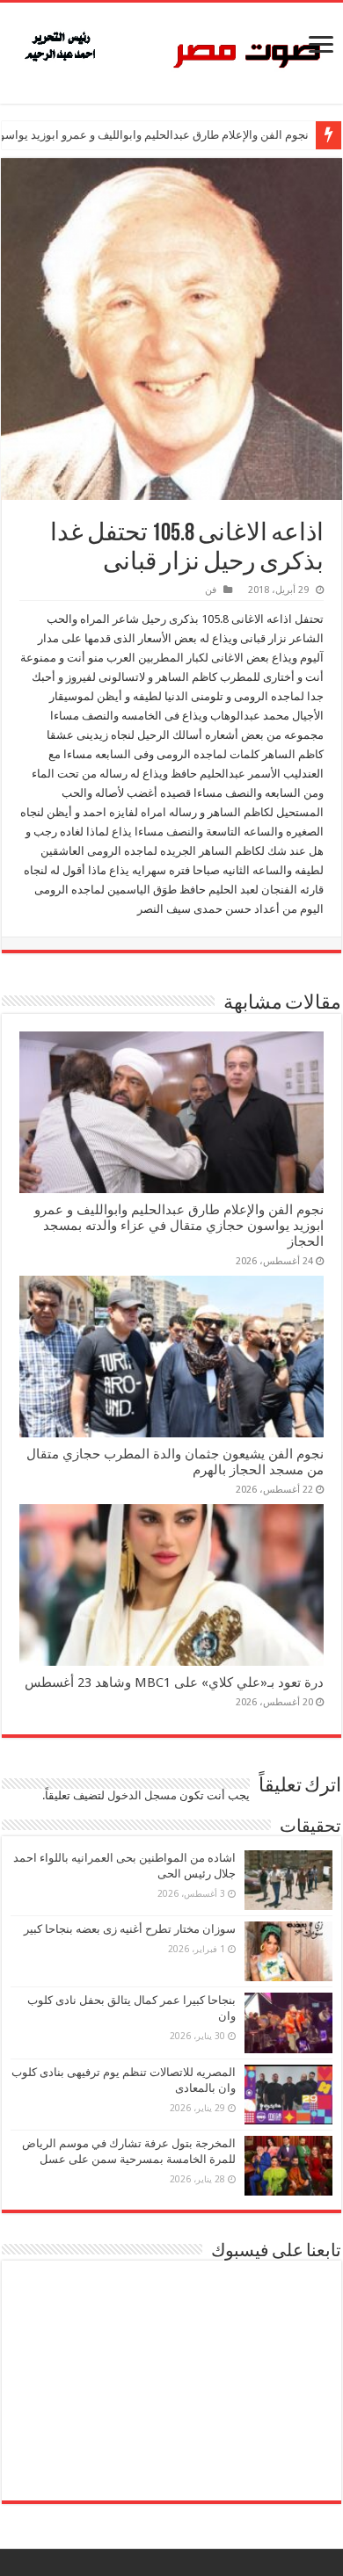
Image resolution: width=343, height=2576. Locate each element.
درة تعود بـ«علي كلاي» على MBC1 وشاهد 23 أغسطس (174, 1682)
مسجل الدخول (142, 1795)
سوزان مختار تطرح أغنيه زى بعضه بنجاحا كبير (130, 1929)
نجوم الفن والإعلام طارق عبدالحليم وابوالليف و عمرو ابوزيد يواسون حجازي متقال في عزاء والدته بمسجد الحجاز (179, 1226)
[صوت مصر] (171, 50)
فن (211, 590)
